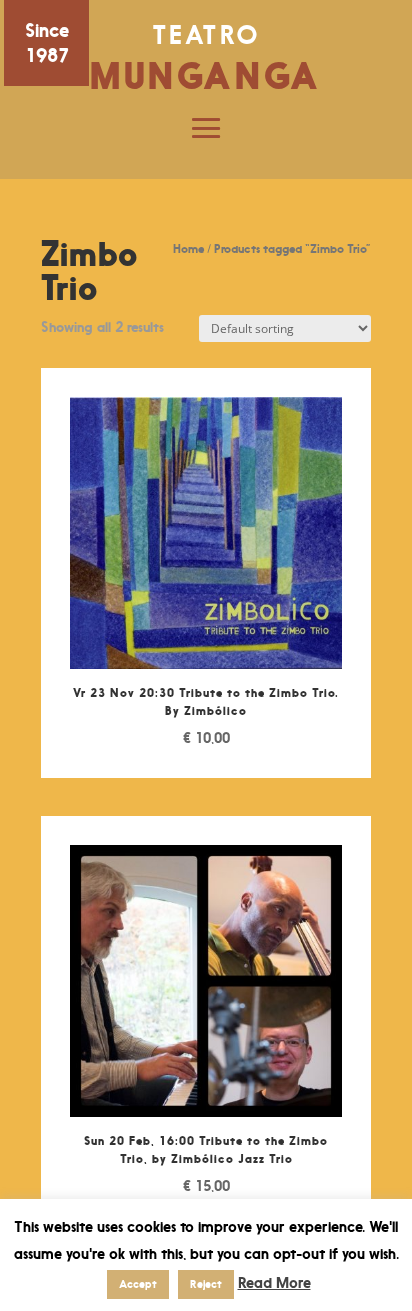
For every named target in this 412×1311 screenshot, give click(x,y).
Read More (274, 1282)
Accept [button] (138, 1284)
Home (188, 248)
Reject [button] (206, 1284)
